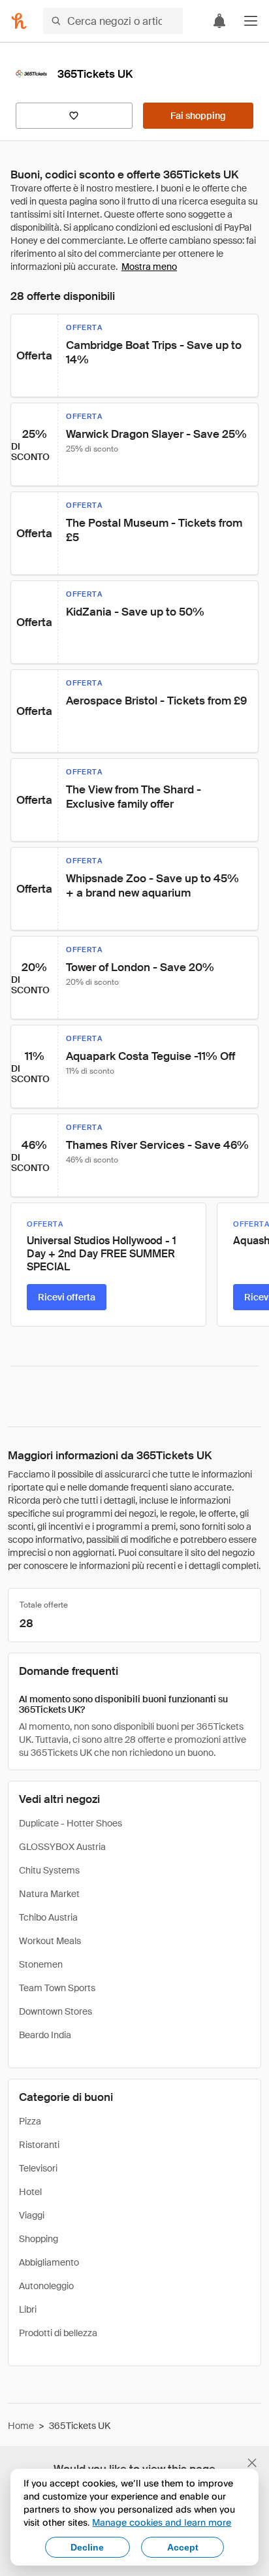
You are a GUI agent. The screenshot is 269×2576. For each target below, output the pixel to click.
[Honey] (19, 21)
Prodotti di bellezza (58, 2333)
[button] (251, 21)
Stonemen (41, 1964)
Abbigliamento (49, 2262)
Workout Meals (50, 1941)
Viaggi (32, 2215)
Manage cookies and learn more (162, 2522)
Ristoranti (39, 2145)
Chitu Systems (49, 1870)
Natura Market (49, 1894)
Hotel (30, 2192)
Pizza (30, 2121)
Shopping (39, 2239)
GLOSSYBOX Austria (62, 1847)
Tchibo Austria (48, 1917)
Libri (28, 2309)
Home (21, 2426)
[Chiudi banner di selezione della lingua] (252, 2463)
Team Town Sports (57, 1988)
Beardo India (45, 2035)
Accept (183, 2547)
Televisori (38, 2168)
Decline (87, 2547)
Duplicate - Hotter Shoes (71, 1823)
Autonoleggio (46, 2286)
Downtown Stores (55, 2011)
